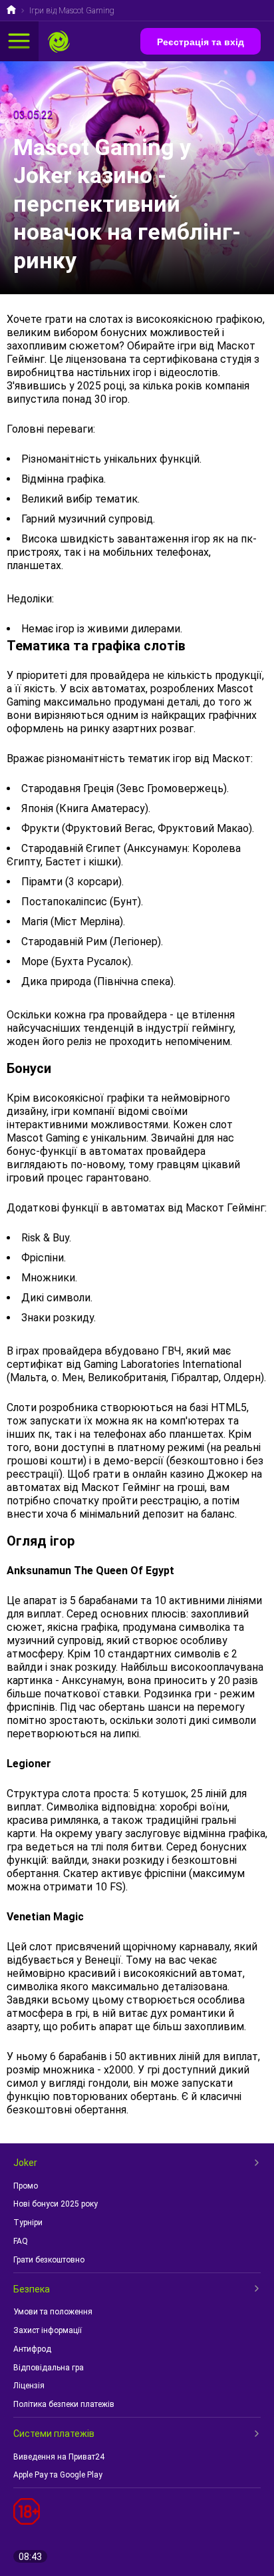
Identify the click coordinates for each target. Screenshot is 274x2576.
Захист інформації (48, 2330)
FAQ (21, 2241)
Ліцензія (29, 2386)
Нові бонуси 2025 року (56, 2204)
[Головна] (11, 11)
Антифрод (32, 2349)
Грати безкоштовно (49, 2260)
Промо (26, 2186)
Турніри (28, 2223)
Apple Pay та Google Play (58, 2475)
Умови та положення (53, 2312)
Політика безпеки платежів (64, 2404)
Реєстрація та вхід (201, 42)
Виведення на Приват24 (59, 2457)
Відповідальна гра (49, 2368)
